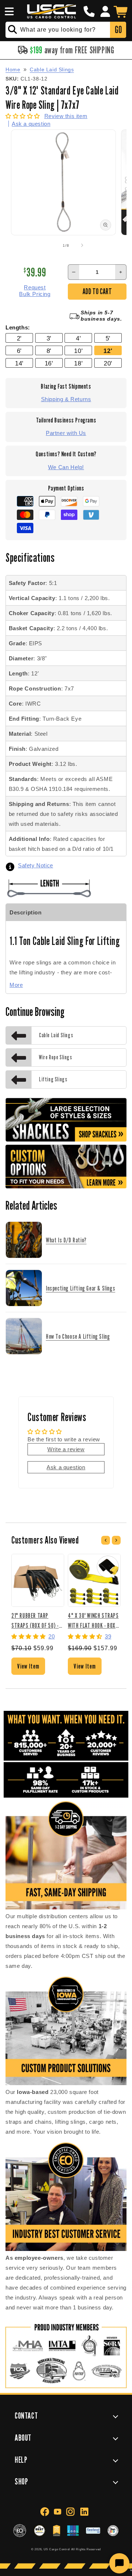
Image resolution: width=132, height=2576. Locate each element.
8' (49, 351)
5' (108, 338)
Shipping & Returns (66, 399)
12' (108, 351)
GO (118, 30)
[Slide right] (82, 245)
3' (49, 338)
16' (49, 363)
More (16, 985)
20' (108, 363)
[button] (8, 11)
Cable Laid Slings (52, 69)
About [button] (23, 2438)
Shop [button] (21, 2481)
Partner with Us (66, 433)
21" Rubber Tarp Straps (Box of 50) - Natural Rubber (35, 1620)
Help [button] (21, 2460)
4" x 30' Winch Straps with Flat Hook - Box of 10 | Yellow (93, 1620)
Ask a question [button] (66, 1467)
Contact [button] (26, 2416)
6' (19, 351)
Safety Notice (36, 865)
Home (13, 69)
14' (19, 363)
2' (19, 338)
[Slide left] (50, 245)
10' (78, 351)
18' (78, 363)
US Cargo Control (57, 2549)
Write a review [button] (66, 1449)
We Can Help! (66, 467)
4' (78, 338)
